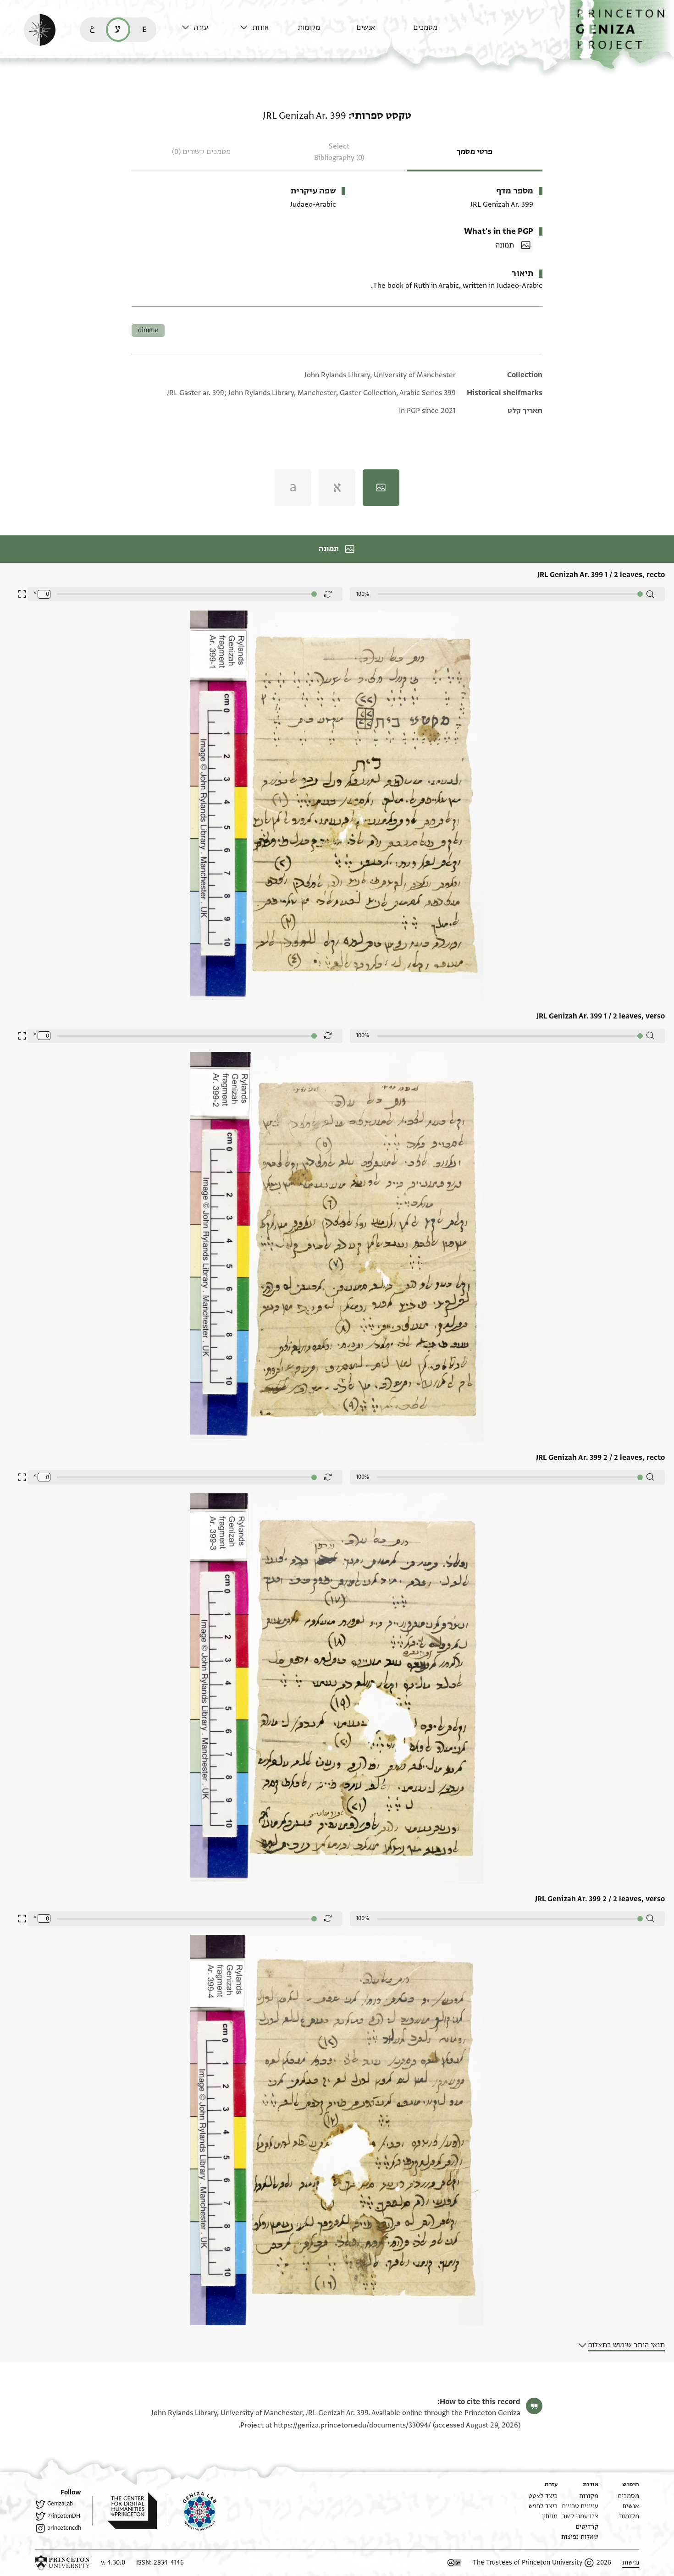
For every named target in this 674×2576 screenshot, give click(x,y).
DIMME (148, 330)
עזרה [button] (201, 28)
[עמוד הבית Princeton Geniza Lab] (192, 2511)
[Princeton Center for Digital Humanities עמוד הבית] (124, 2511)
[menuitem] (440, 32)
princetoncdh (64, 2528)
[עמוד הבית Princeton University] (62, 2563)
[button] (622, 35)
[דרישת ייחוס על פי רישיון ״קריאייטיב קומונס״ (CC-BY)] (454, 2563)
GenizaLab (60, 2504)
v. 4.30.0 (113, 2562)
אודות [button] (260, 28)
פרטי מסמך (475, 152)
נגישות (631, 2562)
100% (363, 594)
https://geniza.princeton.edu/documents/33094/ (352, 2425)
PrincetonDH (64, 2516)
